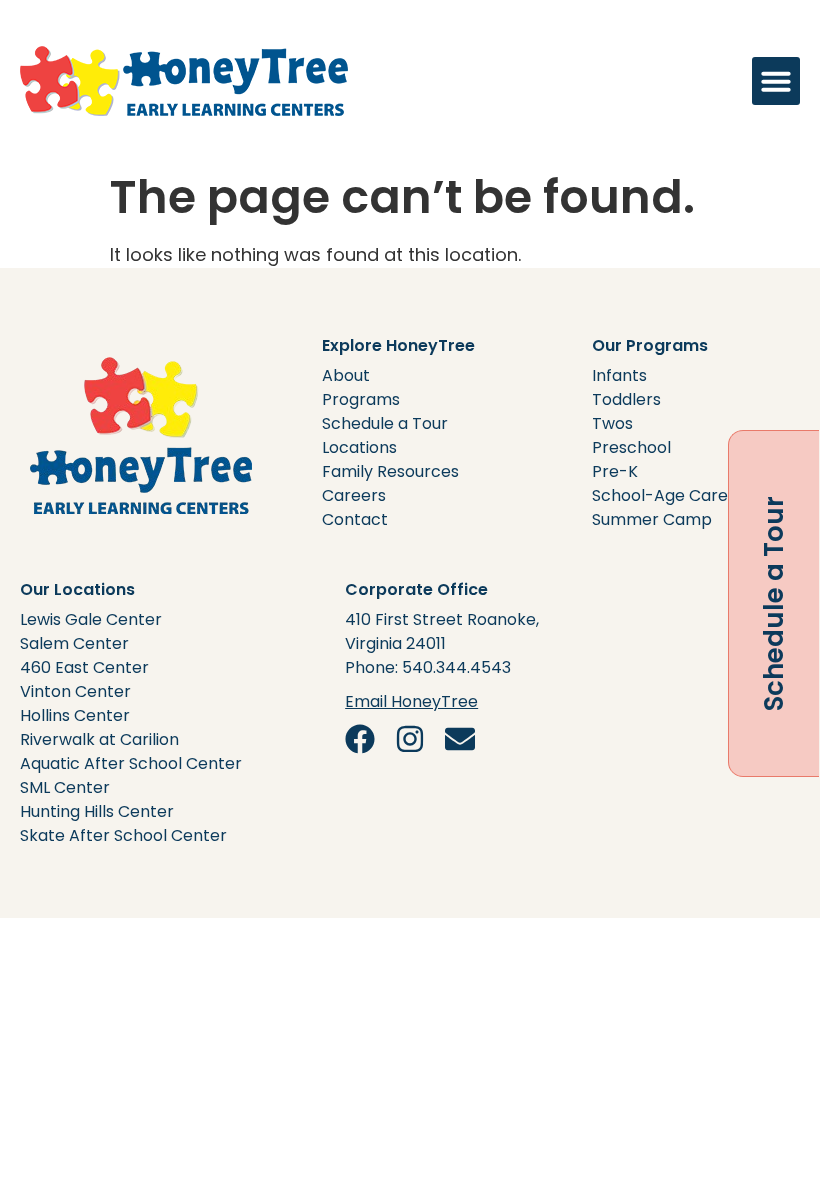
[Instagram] (410, 739)
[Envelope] (460, 739)
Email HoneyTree (411, 701)
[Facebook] (360, 739)
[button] (776, 81)
